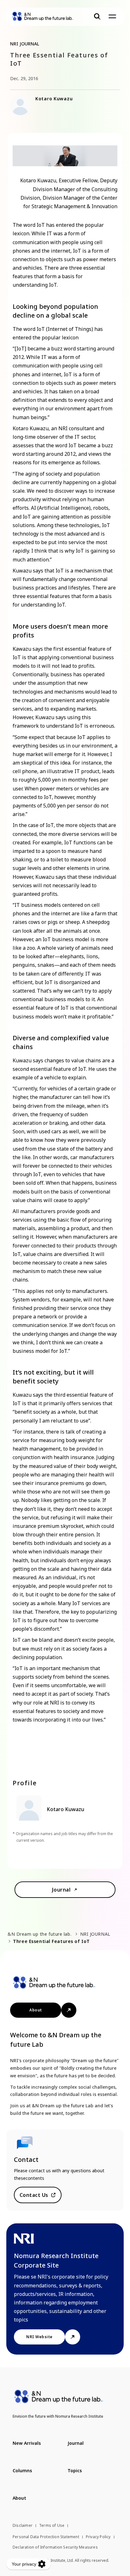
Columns (22, 2470)
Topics (75, 2470)
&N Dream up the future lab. (39, 1934)
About (35, 2010)
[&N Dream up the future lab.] (43, 16)
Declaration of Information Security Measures (55, 2547)
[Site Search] (97, 16)
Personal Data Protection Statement (46, 2537)
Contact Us (34, 2195)
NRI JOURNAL (95, 1934)
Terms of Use (52, 2525)
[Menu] (112, 16)
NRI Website (39, 2337)
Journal (61, 1890)
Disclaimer (23, 2525)
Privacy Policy (98, 2537)
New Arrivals (27, 2443)
